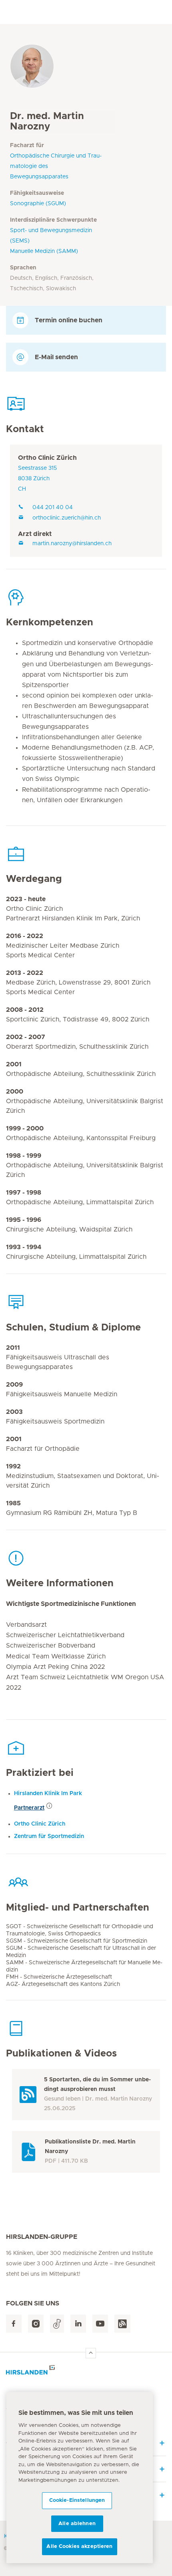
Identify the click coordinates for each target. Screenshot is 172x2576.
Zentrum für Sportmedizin (49, 1836)
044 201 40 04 (53, 508)
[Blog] (122, 2324)
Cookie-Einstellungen (77, 2500)
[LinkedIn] (78, 2324)
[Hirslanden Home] (86, 2372)
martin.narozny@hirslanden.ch (72, 544)
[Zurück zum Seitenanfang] (91, 2353)
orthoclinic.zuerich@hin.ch (67, 518)
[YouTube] (100, 2324)
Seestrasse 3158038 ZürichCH (37, 479)
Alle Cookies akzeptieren (79, 2547)
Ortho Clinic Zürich (47, 458)
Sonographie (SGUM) (38, 204)
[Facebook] (14, 2324)
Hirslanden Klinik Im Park (48, 1793)
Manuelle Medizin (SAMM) (44, 251)
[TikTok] (57, 2324)
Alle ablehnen (77, 2524)
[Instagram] (36, 2324)
